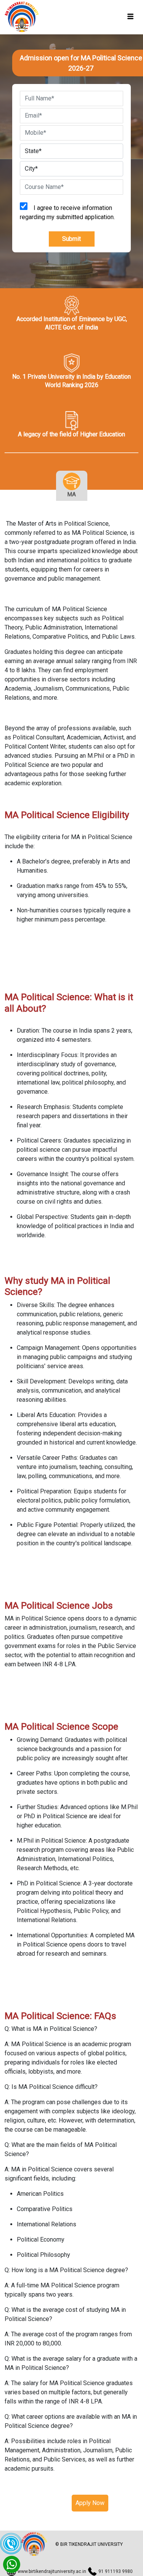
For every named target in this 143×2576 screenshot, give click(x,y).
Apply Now (90, 2503)
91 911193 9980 (116, 2571)
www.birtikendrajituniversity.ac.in (52, 2571)
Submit (71, 239)
